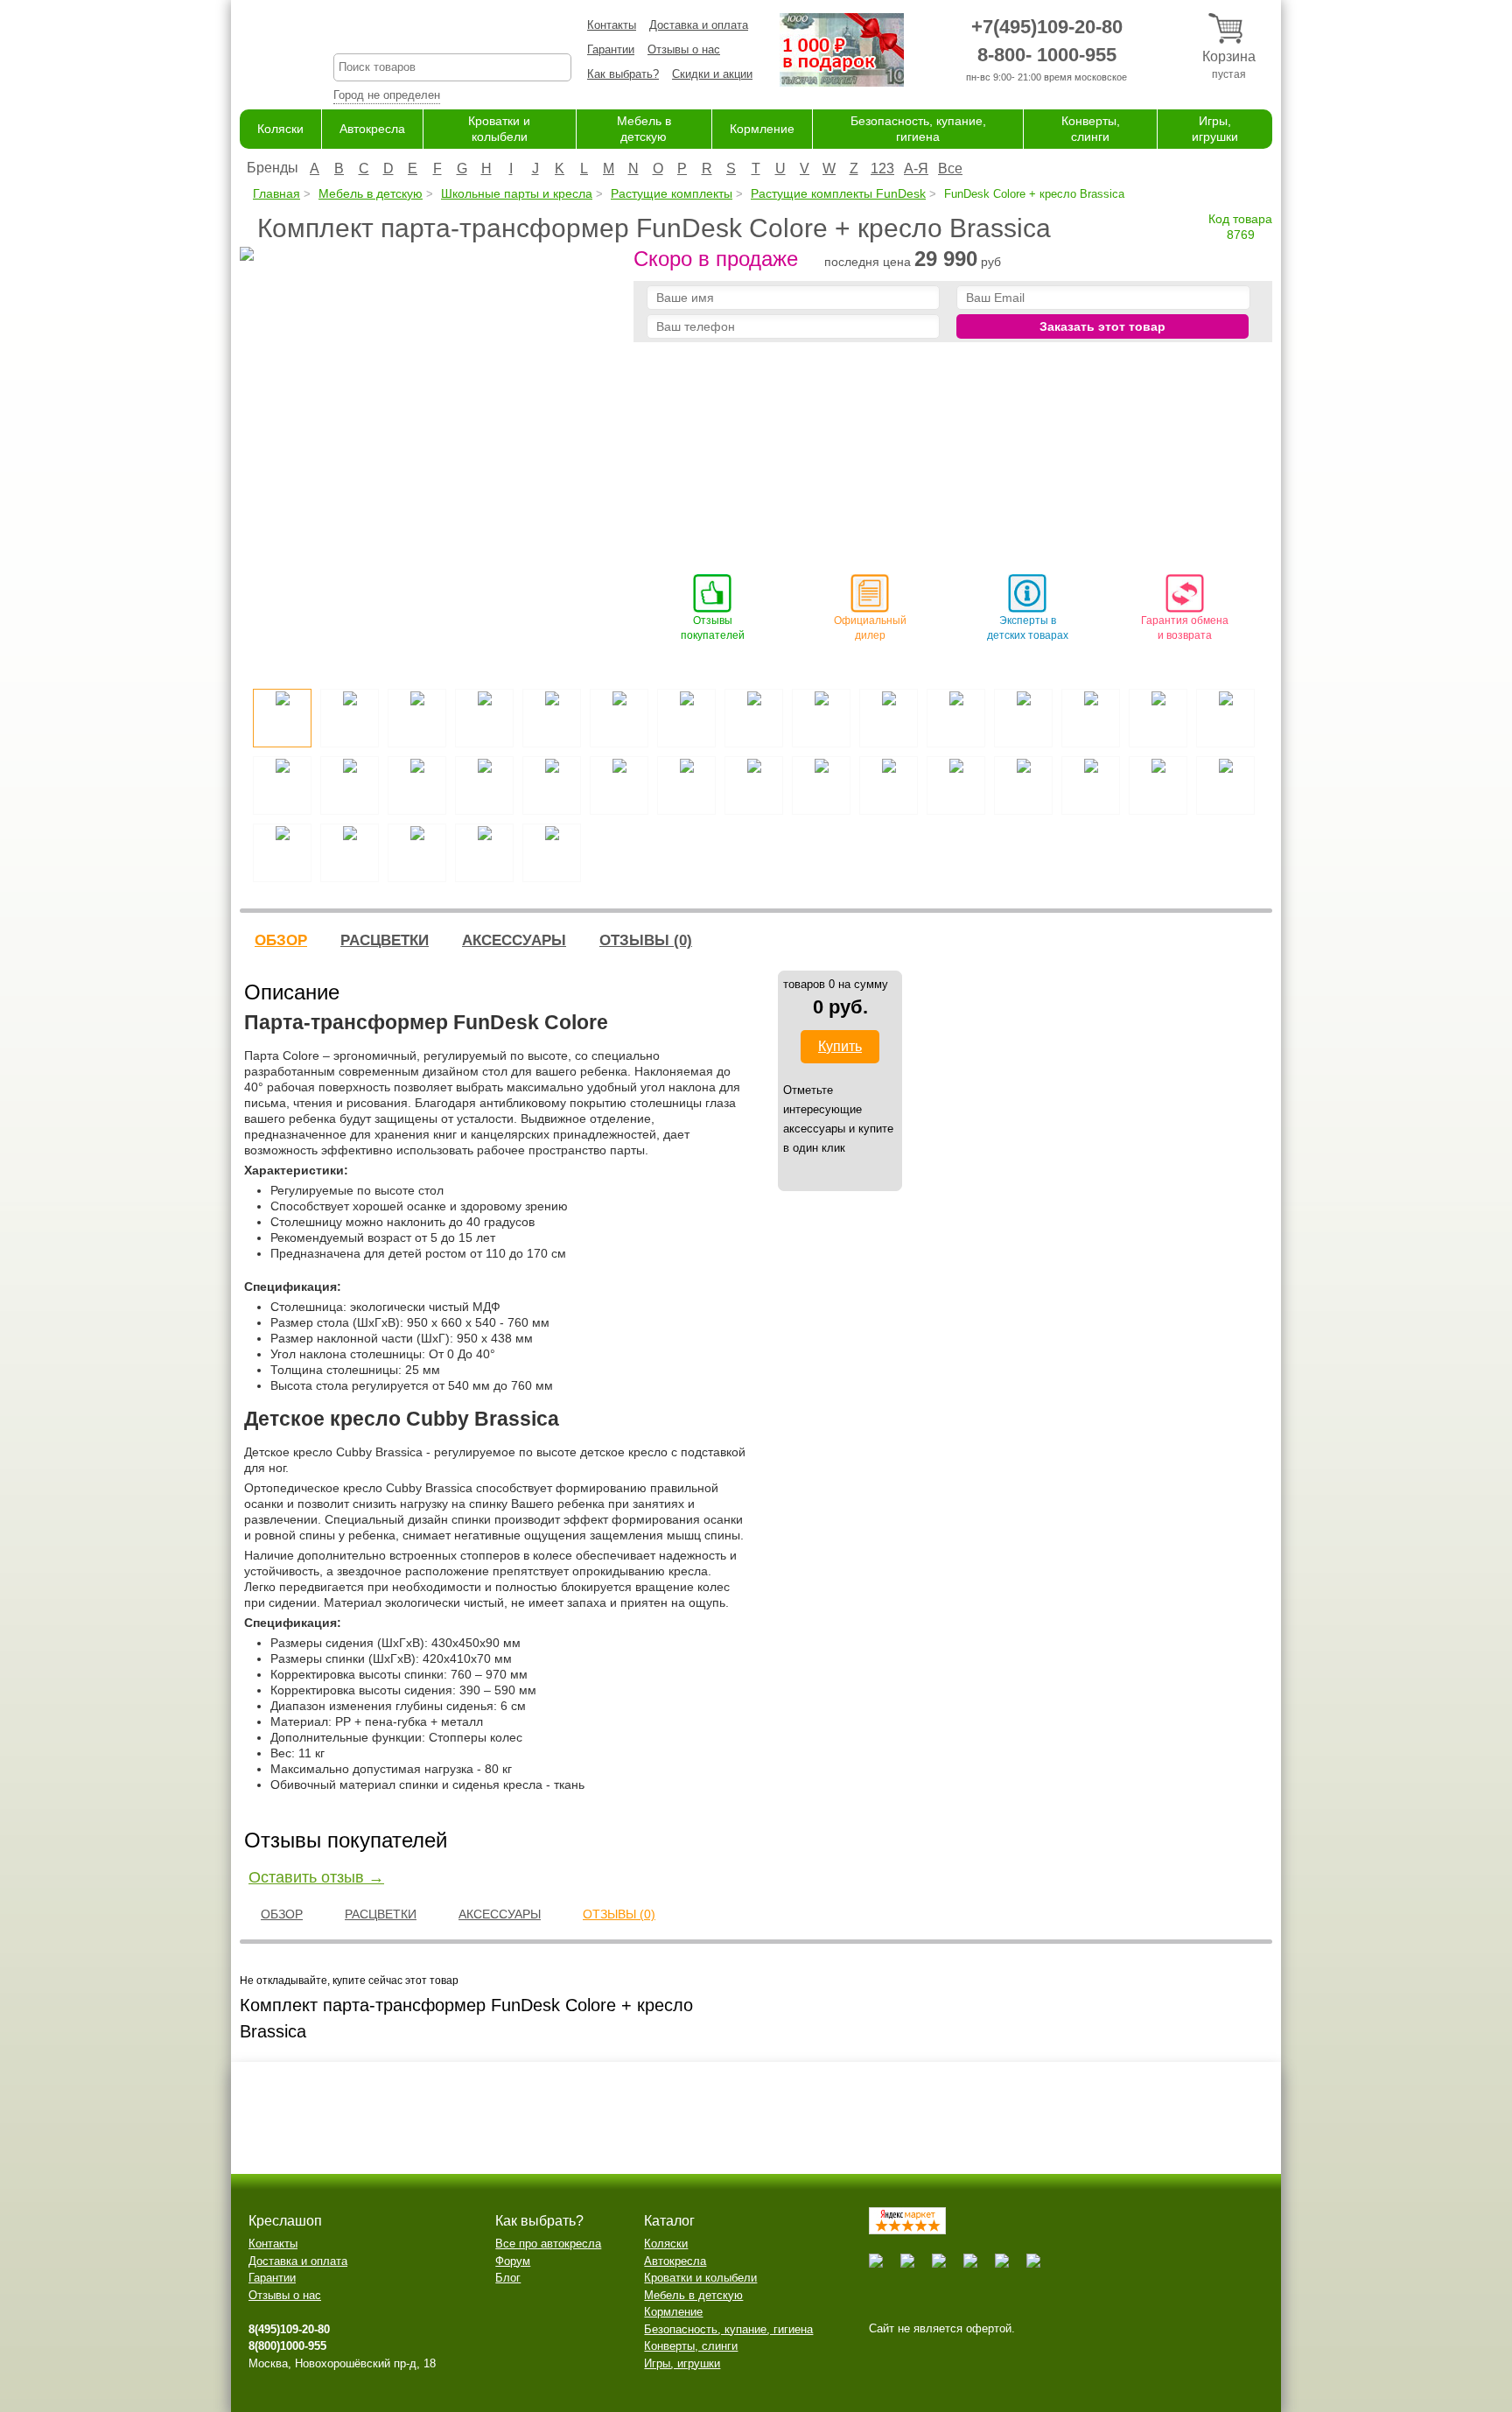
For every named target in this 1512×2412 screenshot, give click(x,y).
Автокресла (372, 129)
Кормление (762, 129)
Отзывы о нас (684, 49)
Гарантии (611, 49)
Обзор (281, 940)
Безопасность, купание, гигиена (728, 2329)
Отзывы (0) (646, 940)
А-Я (916, 168)
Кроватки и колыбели (700, 2278)
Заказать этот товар (1102, 326)
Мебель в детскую (371, 193)
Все (950, 168)
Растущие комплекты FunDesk (838, 193)
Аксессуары (514, 940)
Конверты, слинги (691, 2346)
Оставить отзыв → (316, 1877)
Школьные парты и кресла (517, 193)
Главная (276, 193)
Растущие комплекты (672, 193)
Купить (840, 1046)
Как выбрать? (623, 74)
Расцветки (385, 940)
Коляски (280, 129)
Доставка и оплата (699, 25)
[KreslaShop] (265, 53)
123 (882, 168)
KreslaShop (452, 31)
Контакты (612, 25)
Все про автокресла (548, 2244)
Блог (508, 2278)
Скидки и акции (712, 74)
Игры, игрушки (682, 2363)
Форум (513, 2261)
